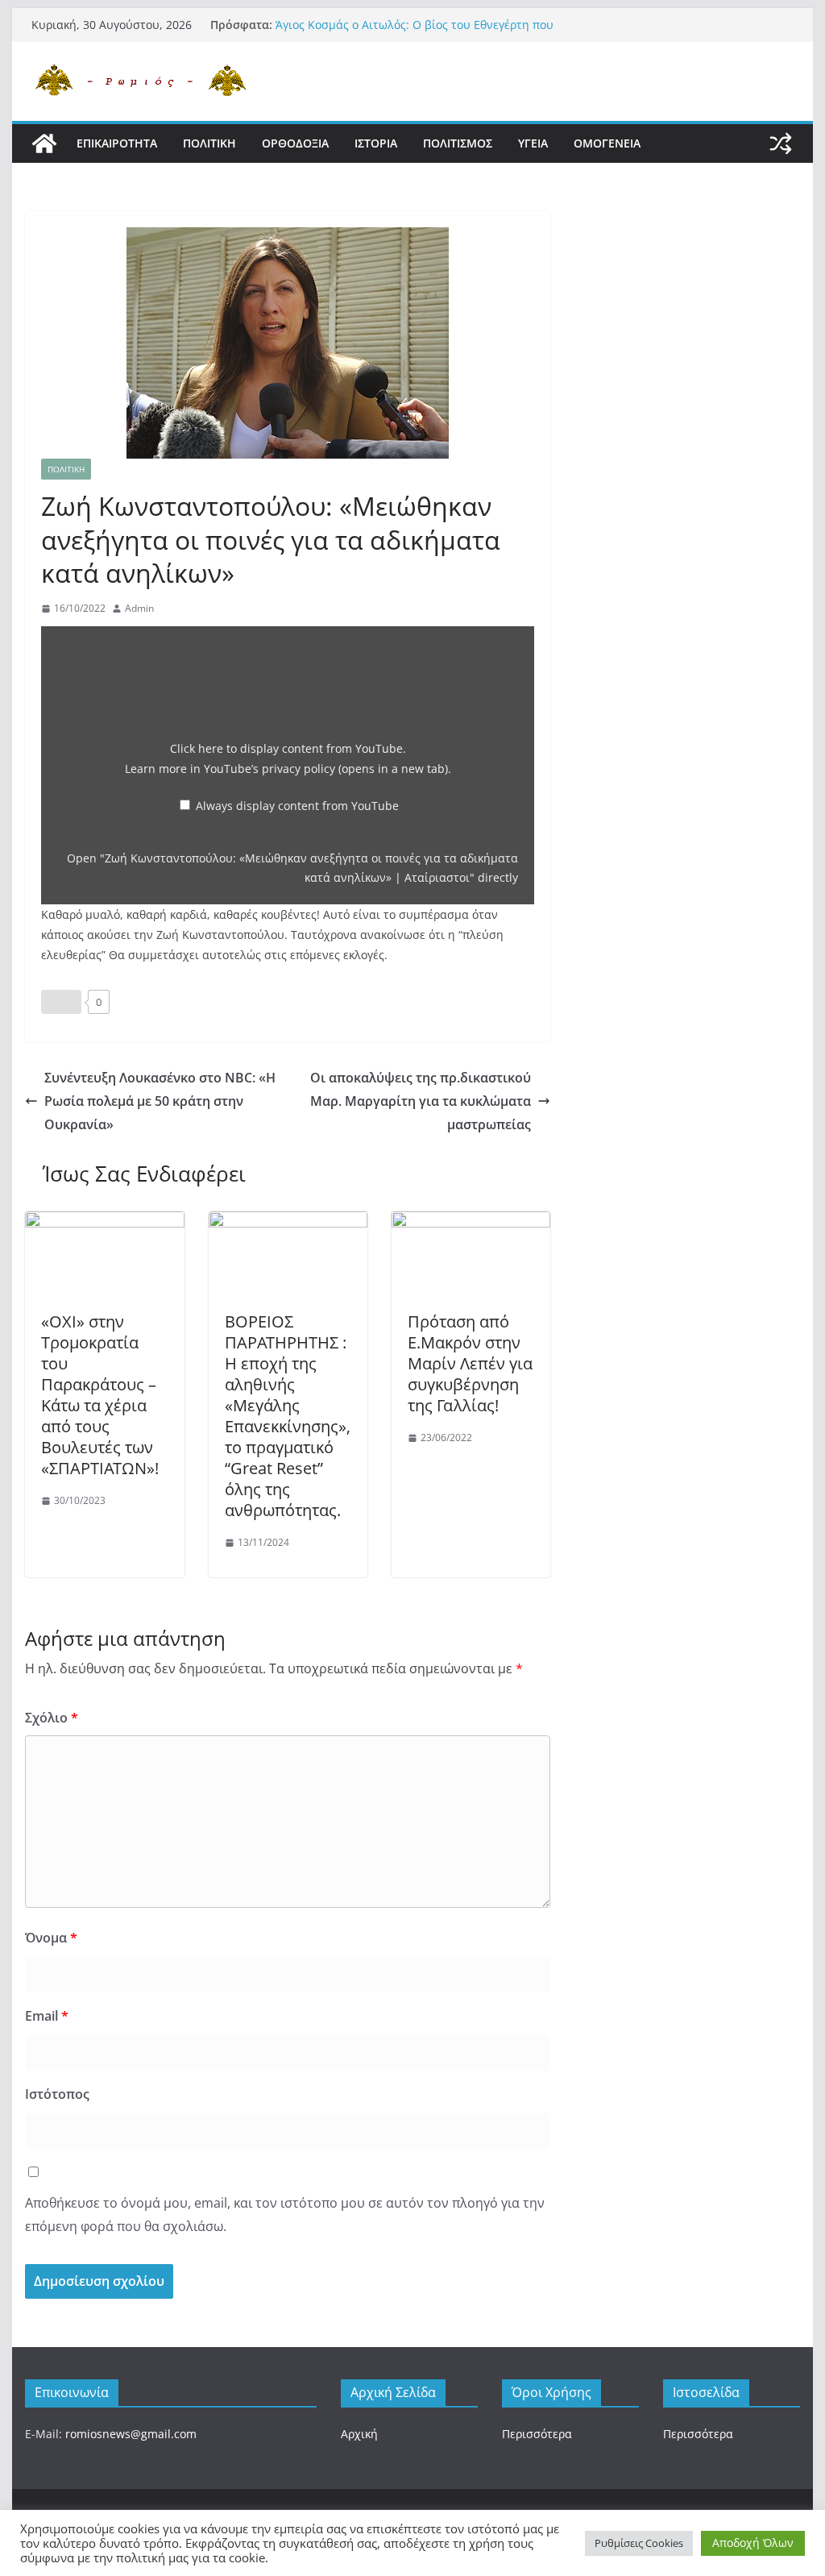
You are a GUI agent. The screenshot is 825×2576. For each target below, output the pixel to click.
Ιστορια (376, 143)
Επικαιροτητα (117, 143)
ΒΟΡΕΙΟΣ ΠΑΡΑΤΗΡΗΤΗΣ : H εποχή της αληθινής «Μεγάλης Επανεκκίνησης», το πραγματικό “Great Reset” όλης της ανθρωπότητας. (288, 1416)
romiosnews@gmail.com (131, 2434)
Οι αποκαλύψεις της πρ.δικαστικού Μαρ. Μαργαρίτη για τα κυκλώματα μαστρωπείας (421, 1101)
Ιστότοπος (57, 2094)
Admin (139, 608)
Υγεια (533, 143)
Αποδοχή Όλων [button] (753, 2543)
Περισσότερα (537, 2434)
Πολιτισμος (458, 143)
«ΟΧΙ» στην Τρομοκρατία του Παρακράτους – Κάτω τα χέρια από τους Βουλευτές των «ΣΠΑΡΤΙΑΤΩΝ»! (100, 1395)
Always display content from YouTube (297, 806)
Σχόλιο (52, 1718)
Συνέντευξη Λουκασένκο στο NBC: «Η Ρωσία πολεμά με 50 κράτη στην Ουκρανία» (160, 1101)
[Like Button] (61, 1002)
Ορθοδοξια (295, 143)
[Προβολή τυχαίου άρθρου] (781, 143)
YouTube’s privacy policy (326, 769)
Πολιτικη (209, 143)
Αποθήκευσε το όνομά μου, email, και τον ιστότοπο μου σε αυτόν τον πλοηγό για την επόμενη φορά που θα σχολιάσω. (285, 2215)
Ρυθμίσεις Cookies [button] (639, 2543)
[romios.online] (44, 143)
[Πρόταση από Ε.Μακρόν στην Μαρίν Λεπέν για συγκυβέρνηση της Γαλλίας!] (471, 1223)
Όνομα (51, 1938)
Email (47, 2016)
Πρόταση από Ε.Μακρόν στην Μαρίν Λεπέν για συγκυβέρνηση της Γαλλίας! (470, 1363)
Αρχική (359, 2434)
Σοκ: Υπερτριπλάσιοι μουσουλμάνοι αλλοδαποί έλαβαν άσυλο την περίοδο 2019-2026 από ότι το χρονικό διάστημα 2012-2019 (436, 27)
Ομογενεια (607, 143)
